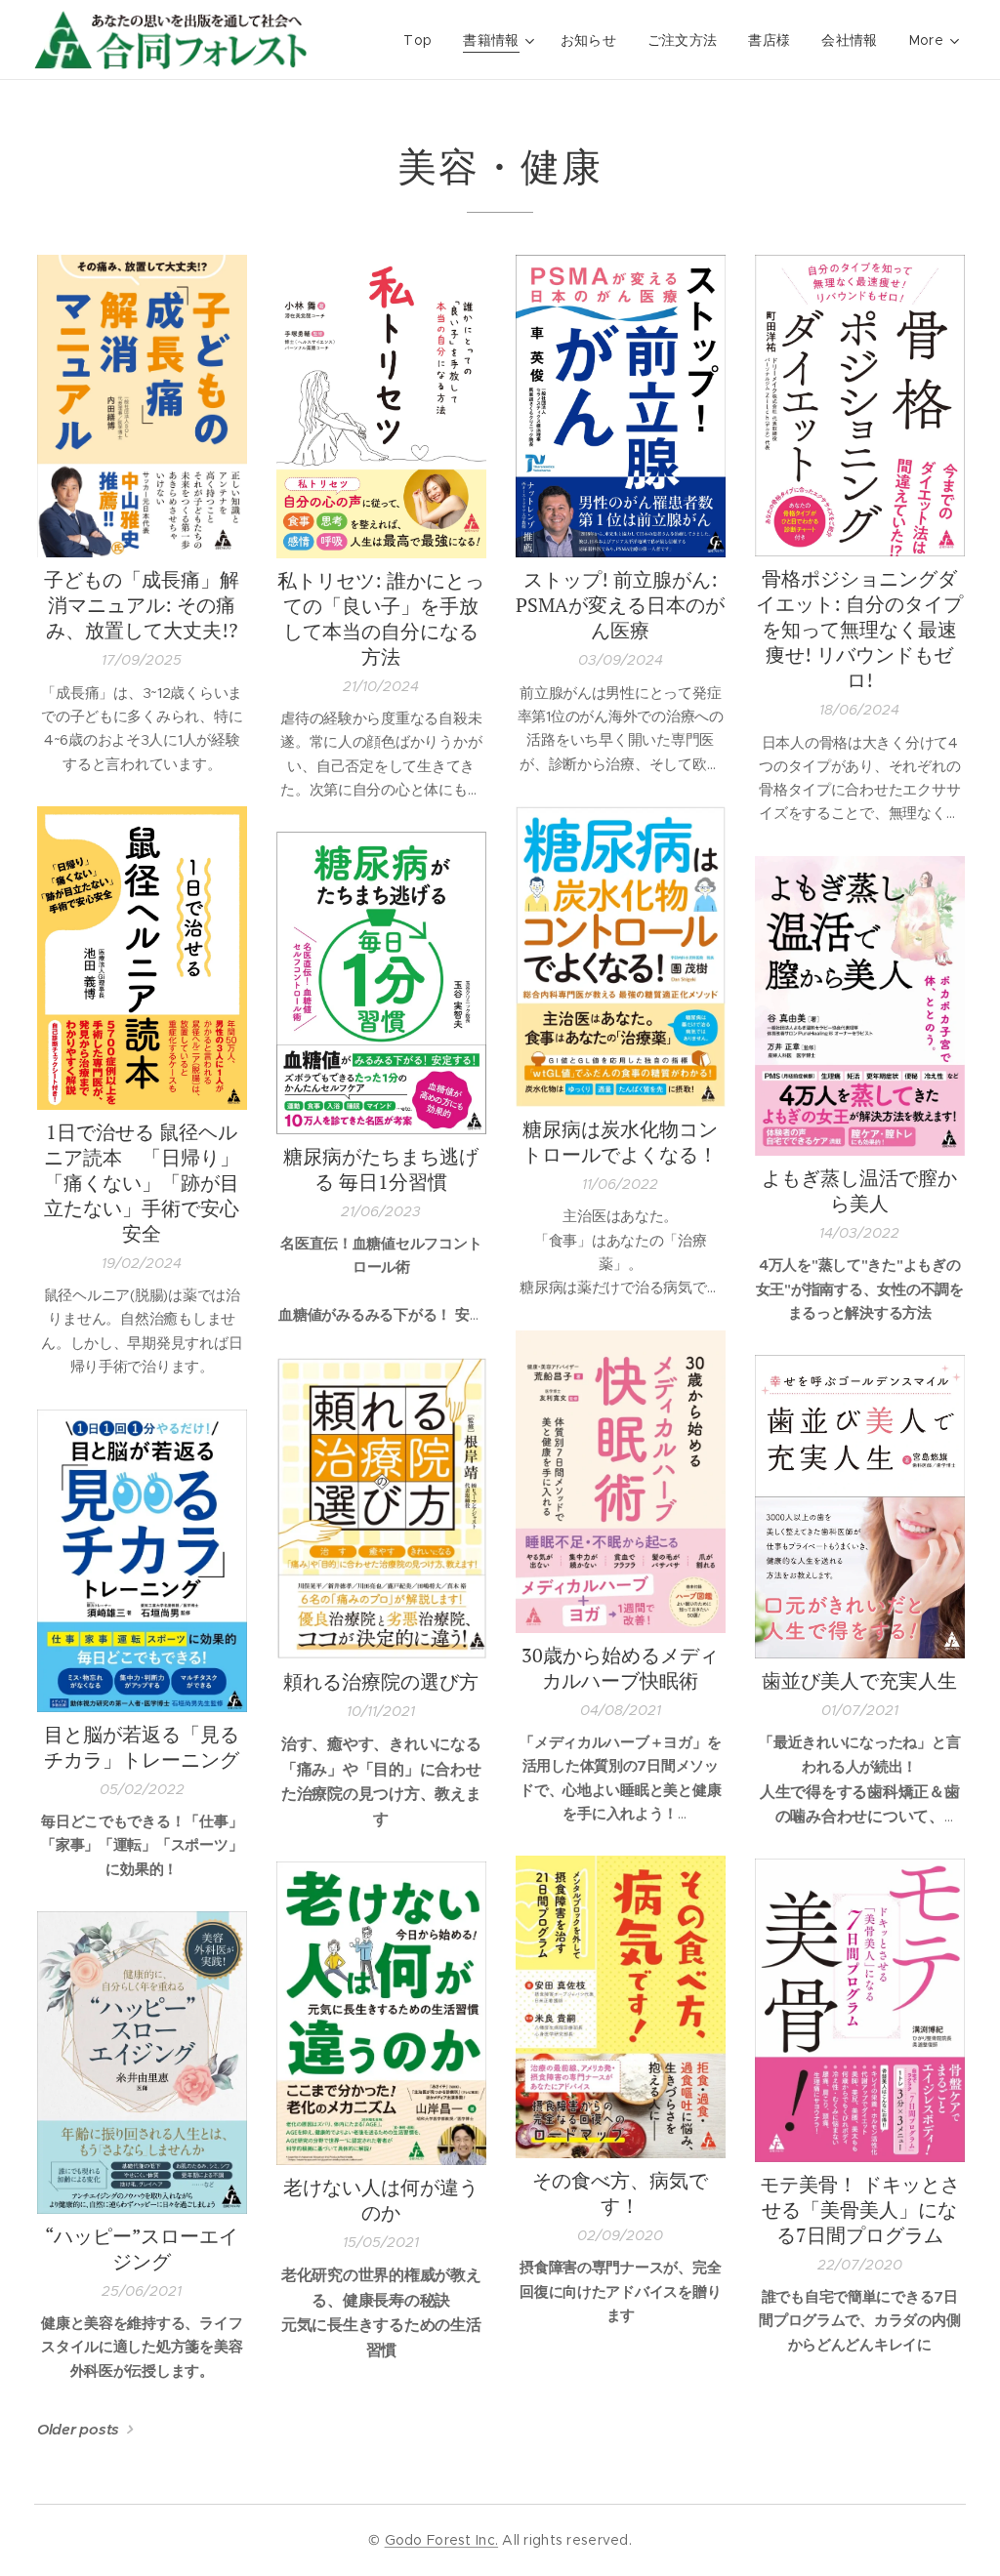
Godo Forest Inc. (441, 2540)
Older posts (78, 2429)
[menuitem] (423, 40)
